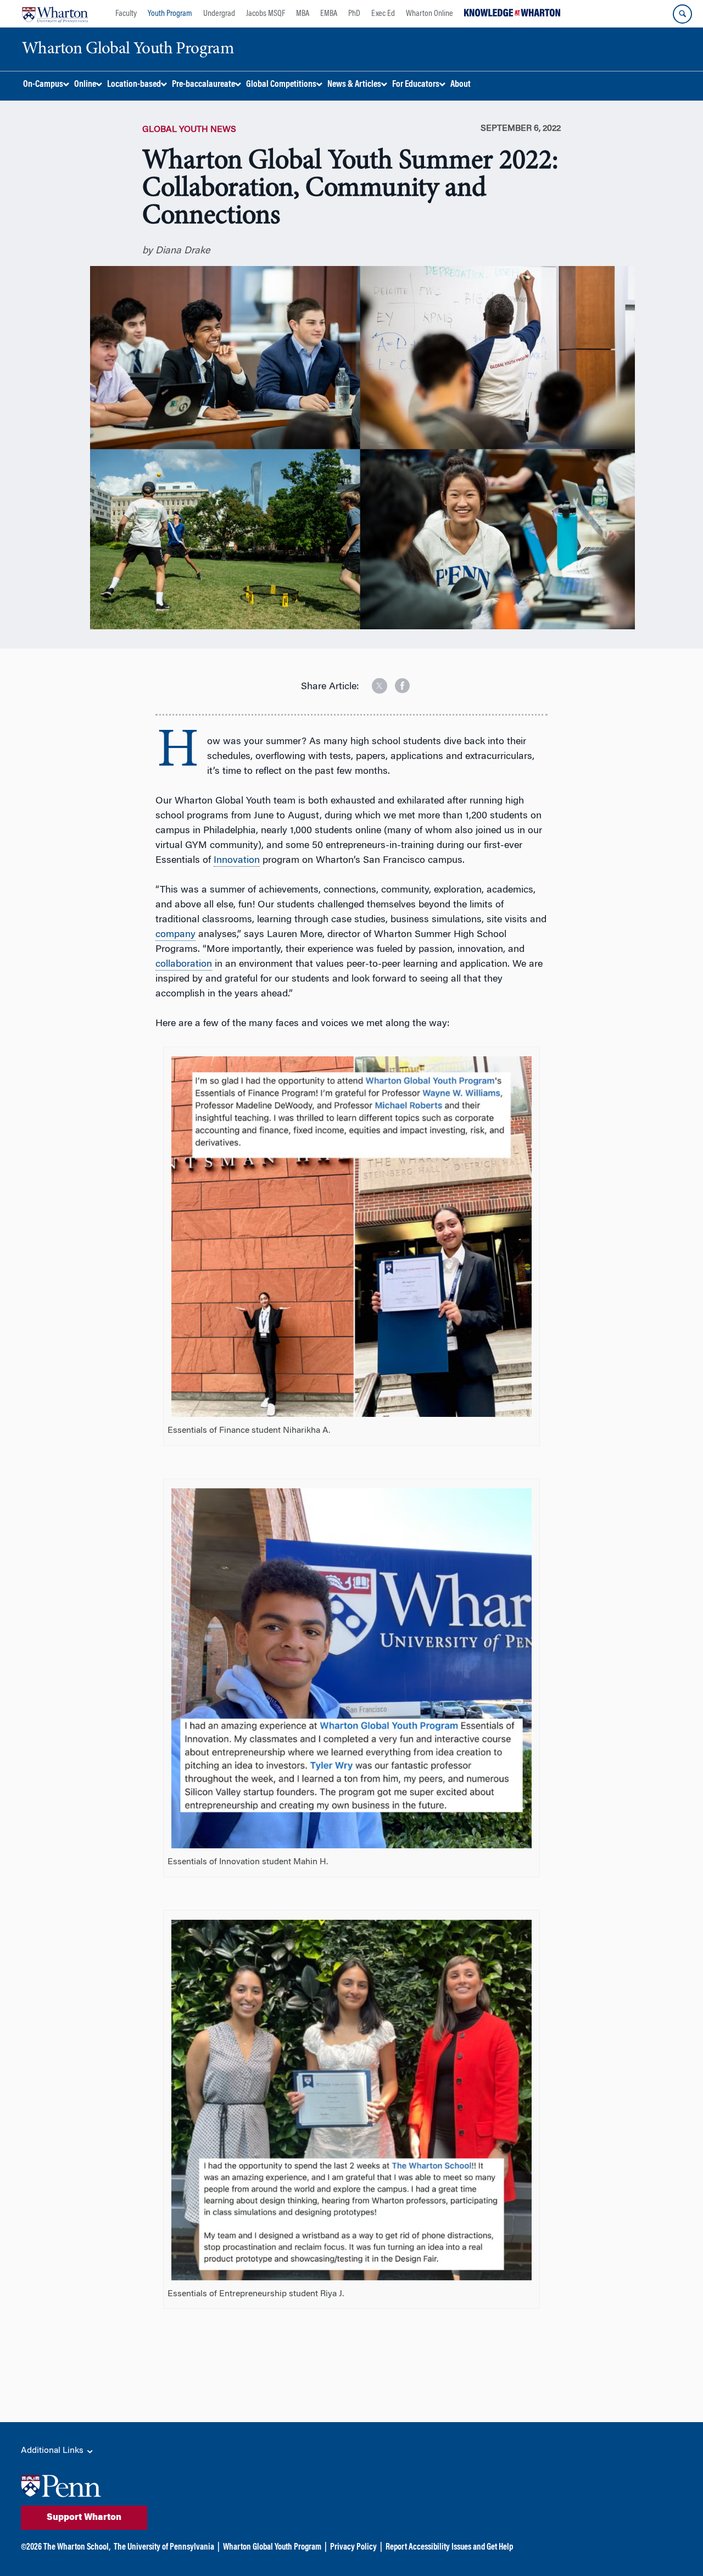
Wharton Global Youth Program (272, 2547)
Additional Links (53, 2451)
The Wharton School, (77, 2547)
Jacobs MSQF (266, 14)
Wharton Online (429, 14)
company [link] (175, 935)
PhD (354, 14)
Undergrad (219, 14)
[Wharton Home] (55, 14)
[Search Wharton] (682, 14)
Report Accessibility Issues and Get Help (449, 2547)
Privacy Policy (353, 2547)
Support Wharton (84, 2518)
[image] (372, 682)
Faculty (126, 14)
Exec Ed (383, 14)
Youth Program (170, 14)
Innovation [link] (237, 861)
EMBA (329, 14)
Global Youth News (189, 130)
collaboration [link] (184, 965)
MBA (303, 14)
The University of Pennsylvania (164, 2547)
